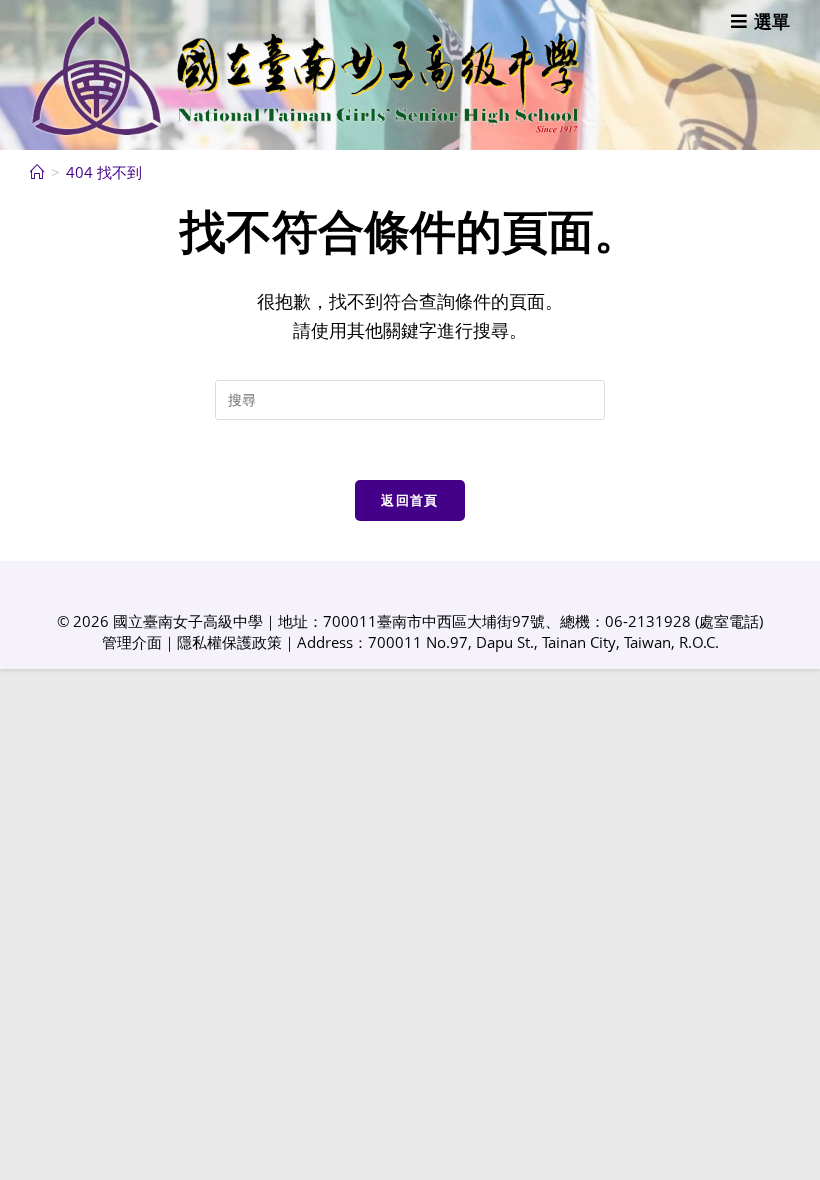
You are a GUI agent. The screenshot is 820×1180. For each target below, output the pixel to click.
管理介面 (132, 642)
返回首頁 (409, 500)
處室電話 (729, 621)
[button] (760, 21)
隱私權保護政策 (229, 642)
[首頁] (37, 172)
